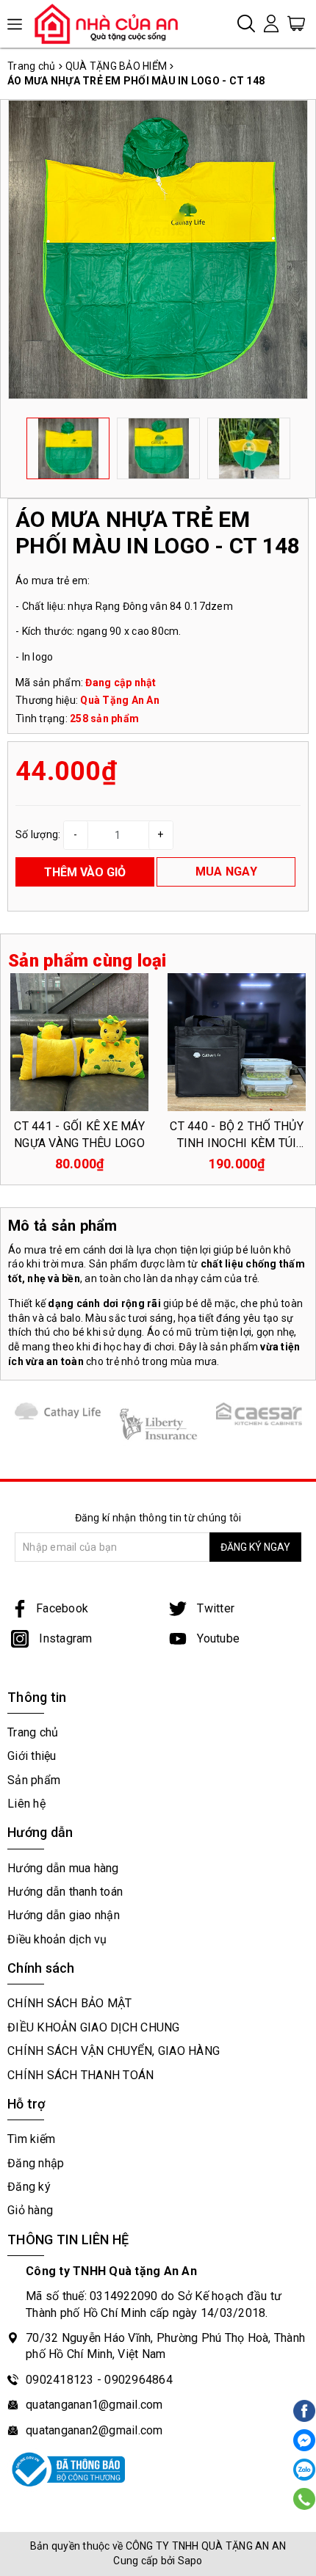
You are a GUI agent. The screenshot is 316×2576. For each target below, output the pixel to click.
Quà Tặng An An (120, 700)
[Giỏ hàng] (296, 23)
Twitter (214, 1608)
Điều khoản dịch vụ (57, 1939)
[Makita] (158, 1424)
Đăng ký (29, 2187)
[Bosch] (259, 1414)
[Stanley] (58, 1411)
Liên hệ (26, 1804)
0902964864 (139, 2380)
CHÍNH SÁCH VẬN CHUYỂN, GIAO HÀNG (114, 2051)
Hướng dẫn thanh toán (65, 1892)
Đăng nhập (36, 2163)
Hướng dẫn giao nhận (64, 1915)
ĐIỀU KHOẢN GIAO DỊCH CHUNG (94, 2027)
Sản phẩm (34, 1780)
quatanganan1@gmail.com (94, 2405)
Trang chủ (33, 1732)
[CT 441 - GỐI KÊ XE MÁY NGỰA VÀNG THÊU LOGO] (79, 1042)
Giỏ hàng (30, 2210)
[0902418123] (305, 2499)
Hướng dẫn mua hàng (63, 1868)
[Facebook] (304, 2440)
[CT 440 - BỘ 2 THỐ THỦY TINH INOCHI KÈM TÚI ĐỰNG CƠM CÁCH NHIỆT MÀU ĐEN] (237, 1042)
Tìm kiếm (31, 2139)
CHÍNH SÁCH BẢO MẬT (70, 2003)
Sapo (190, 2561)
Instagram (64, 1638)
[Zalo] (304, 2470)
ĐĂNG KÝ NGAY (255, 1547)
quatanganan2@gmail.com (94, 2430)
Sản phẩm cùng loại (87, 961)
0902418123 (60, 2380)
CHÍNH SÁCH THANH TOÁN (80, 2075)
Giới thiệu (32, 1756)
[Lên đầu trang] (303, 1844)
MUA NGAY (226, 872)
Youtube (217, 1638)
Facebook (62, 1608)
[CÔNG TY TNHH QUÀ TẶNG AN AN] (112, 23)
